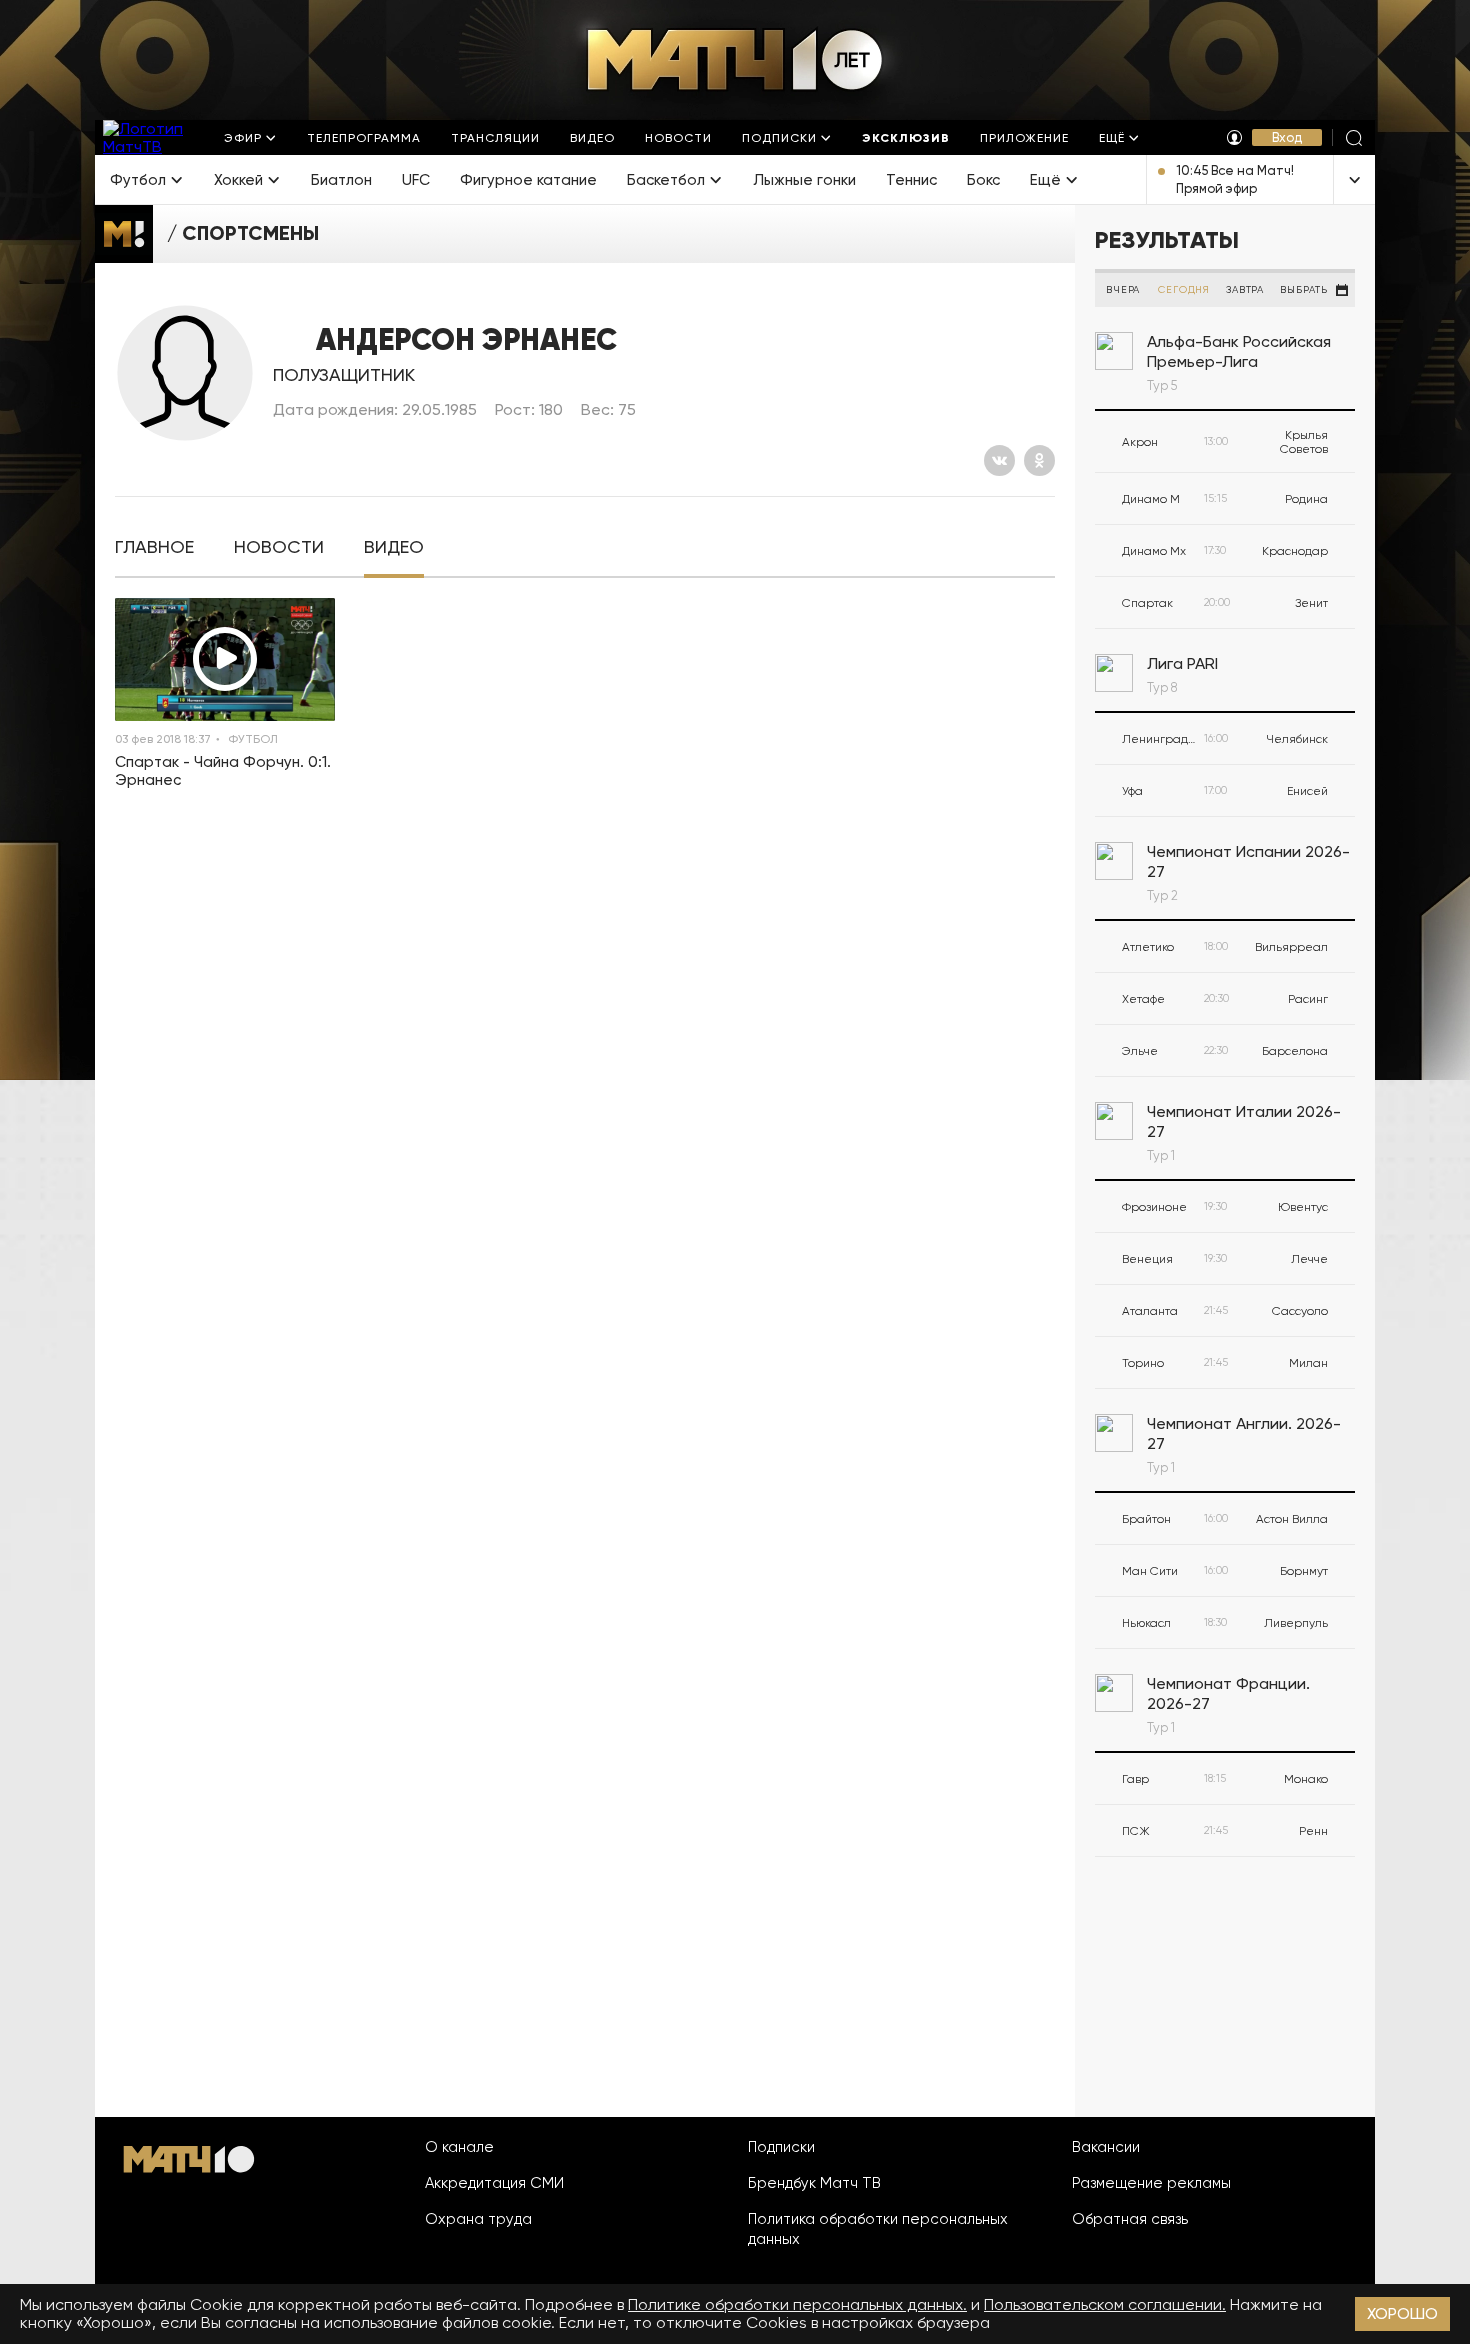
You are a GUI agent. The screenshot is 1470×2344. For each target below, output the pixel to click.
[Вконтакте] (999, 460)
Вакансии (1106, 2147)
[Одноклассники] (1039, 460)
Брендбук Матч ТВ (814, 2183)
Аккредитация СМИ (494, 2183)
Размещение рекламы (1151, 2183)
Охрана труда (478, 2219)
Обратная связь (1130, 2219)
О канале (459, 2147)
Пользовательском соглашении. (1105, 2304)
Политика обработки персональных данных (878, 2229)
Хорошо (1402, 2313)
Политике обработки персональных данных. (797, 2304)
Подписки (781, 2147)
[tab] (154, 547)
